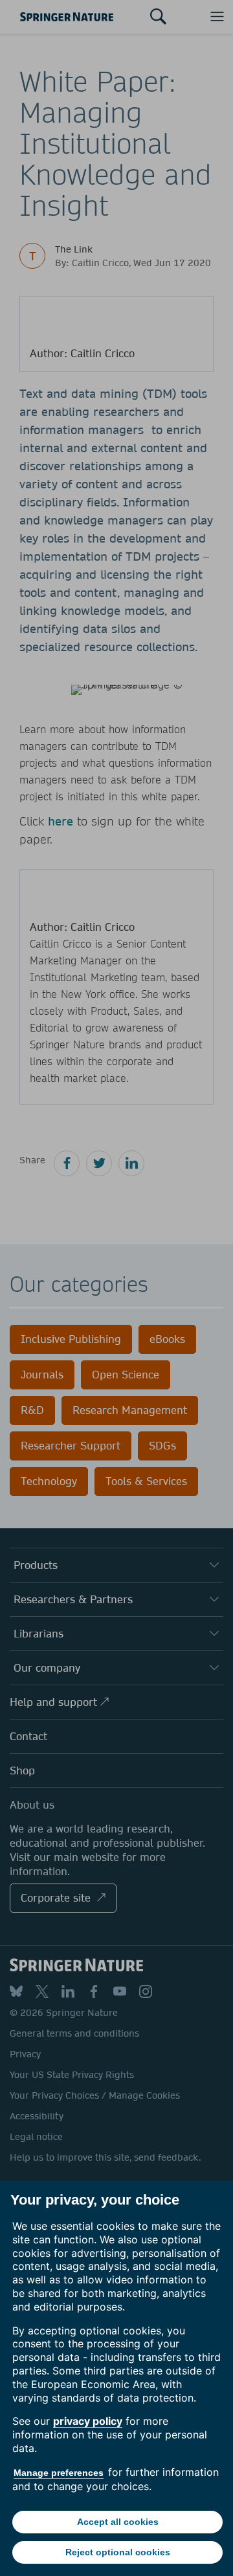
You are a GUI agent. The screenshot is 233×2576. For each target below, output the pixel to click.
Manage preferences (59, 2473)
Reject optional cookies (118, 2552)
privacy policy (88, 2421)
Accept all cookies (118, 2522)
